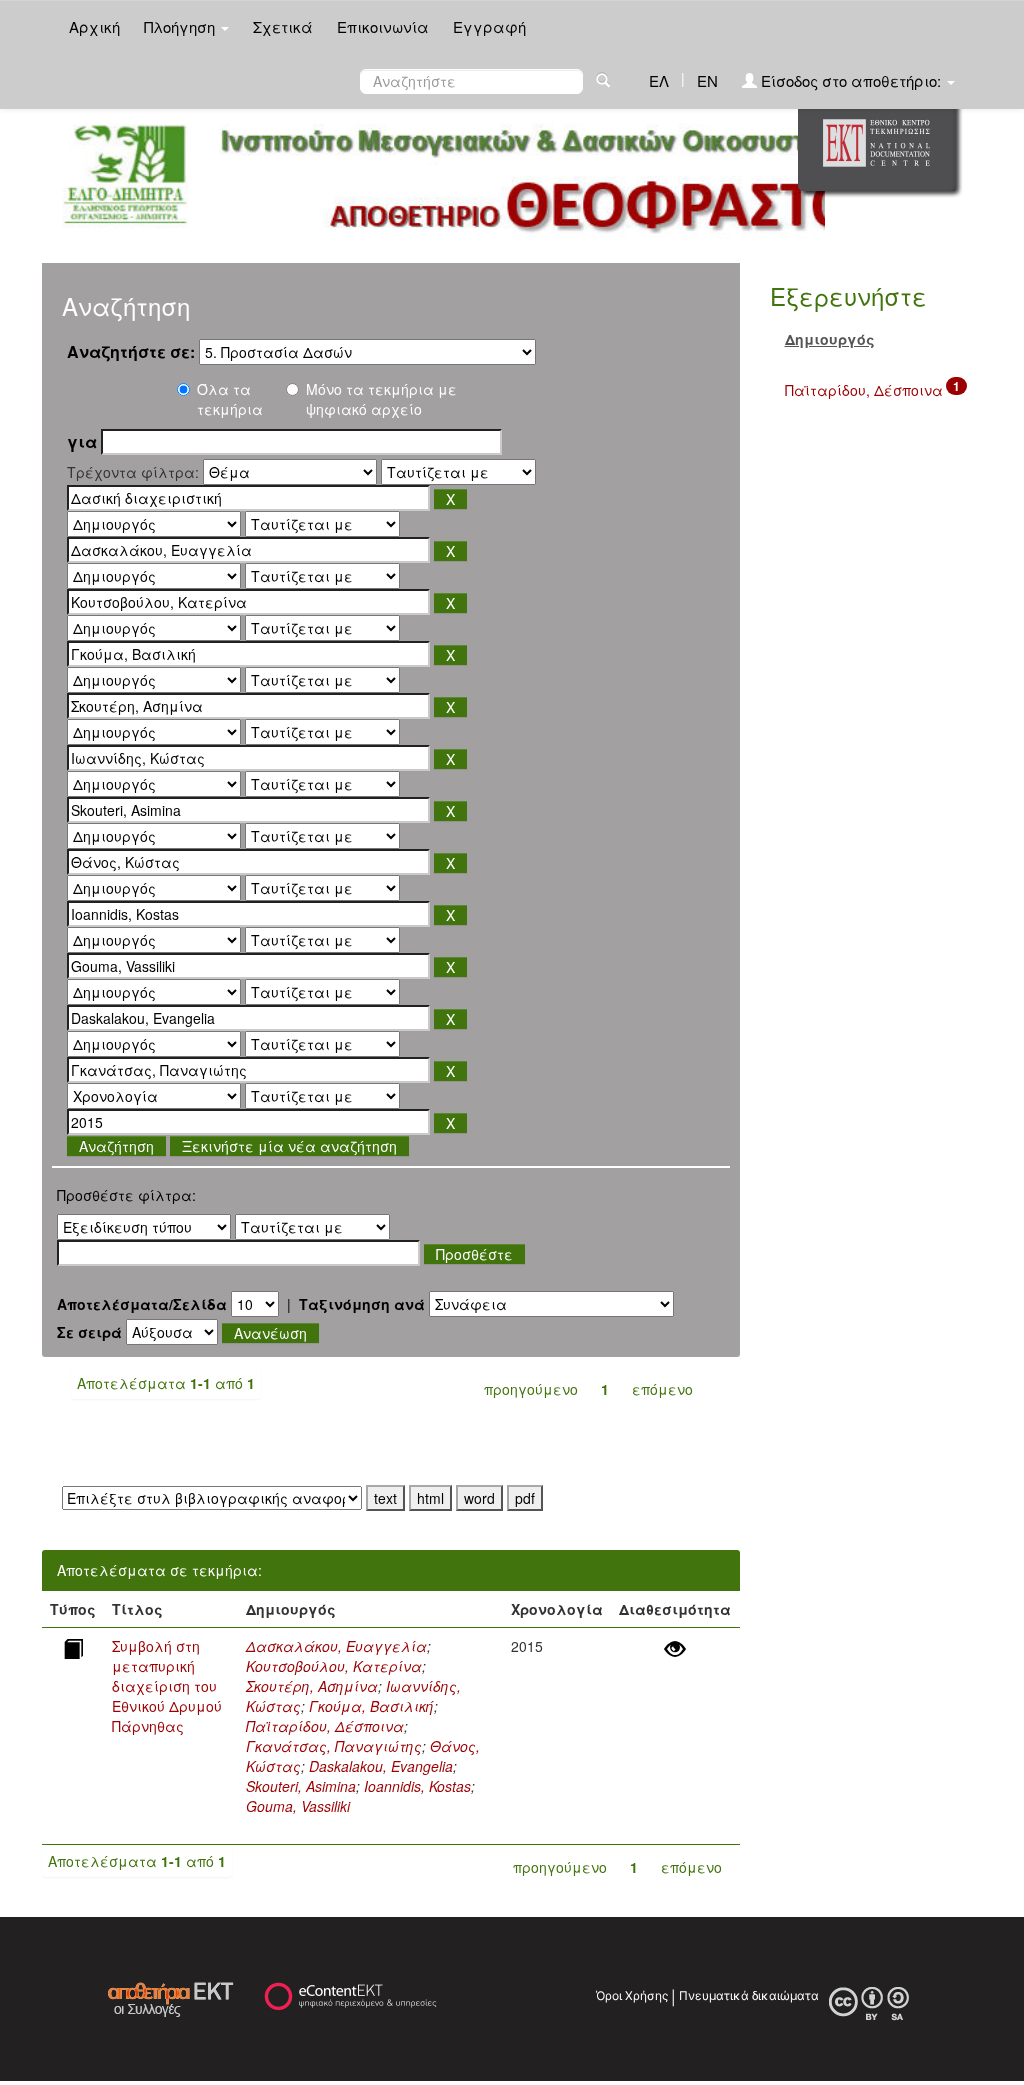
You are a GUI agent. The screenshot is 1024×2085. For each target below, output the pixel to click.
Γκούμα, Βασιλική (371, 1706)
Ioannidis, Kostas (417, 1786)
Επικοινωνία (383, 26)
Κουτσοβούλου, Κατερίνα (334, 1666)
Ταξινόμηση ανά (362, 1304)
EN (707, 80)
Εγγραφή (489, 26)
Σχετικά (283, 26)
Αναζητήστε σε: (131, 352)
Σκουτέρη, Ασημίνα (312, 1686)
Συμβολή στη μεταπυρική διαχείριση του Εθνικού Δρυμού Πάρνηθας (167, 1686)
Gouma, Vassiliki (298, 1806)
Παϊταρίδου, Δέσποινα (325, 1726)
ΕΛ (659, 80)
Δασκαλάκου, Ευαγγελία (336, 1646)
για (82, 442)
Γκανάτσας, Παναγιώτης (334, 1746)
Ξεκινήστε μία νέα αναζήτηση (289, 1146)
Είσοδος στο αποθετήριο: (851, 80)
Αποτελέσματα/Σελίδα (142, 1304)
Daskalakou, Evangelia (381, 1766)
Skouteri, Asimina (301, 1786)
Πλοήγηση (181, 26)
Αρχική (94, 26)
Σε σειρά (89, 1332)
